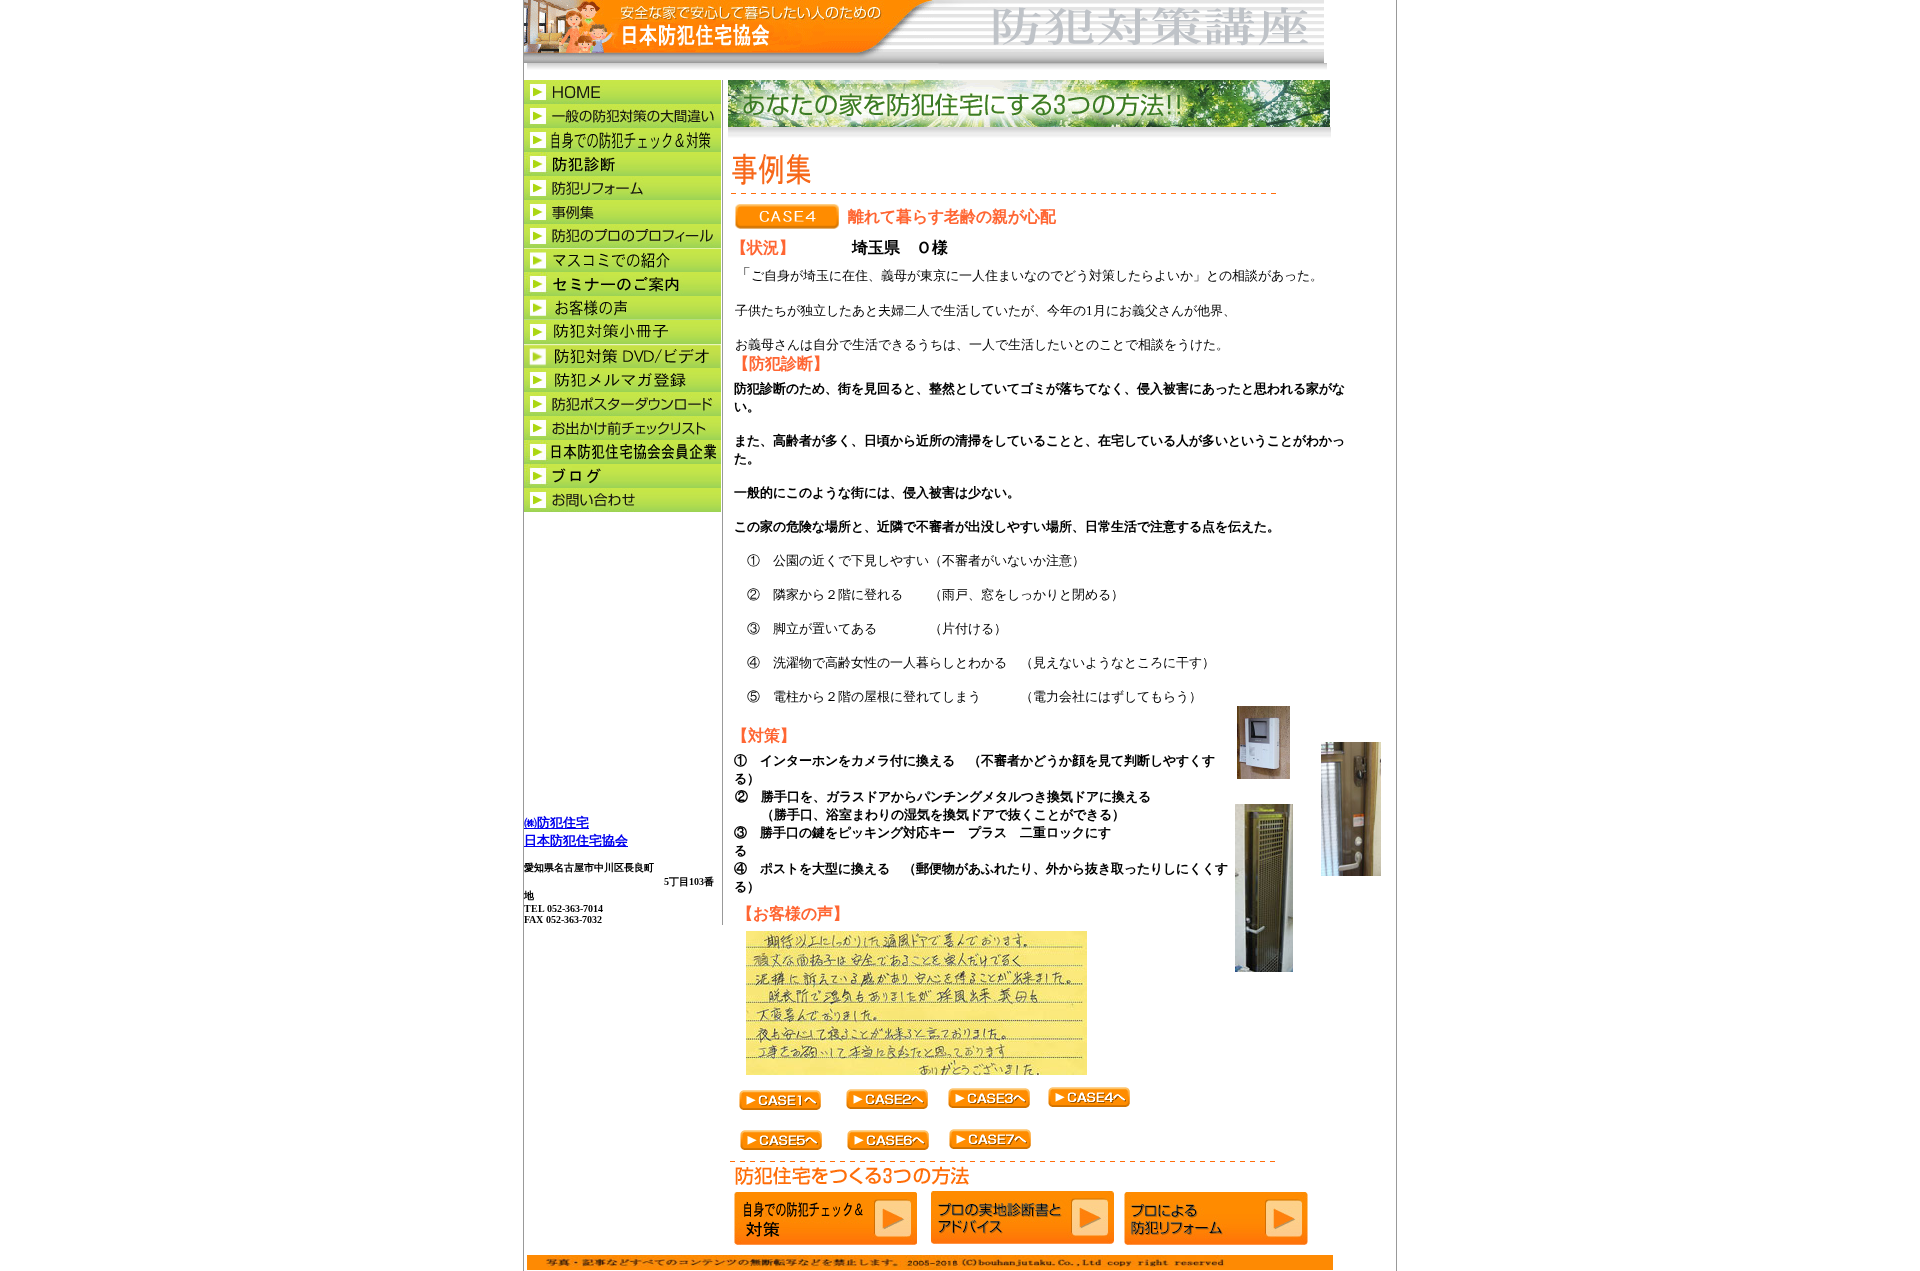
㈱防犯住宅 (556, 822)
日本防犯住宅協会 (576, 840)
